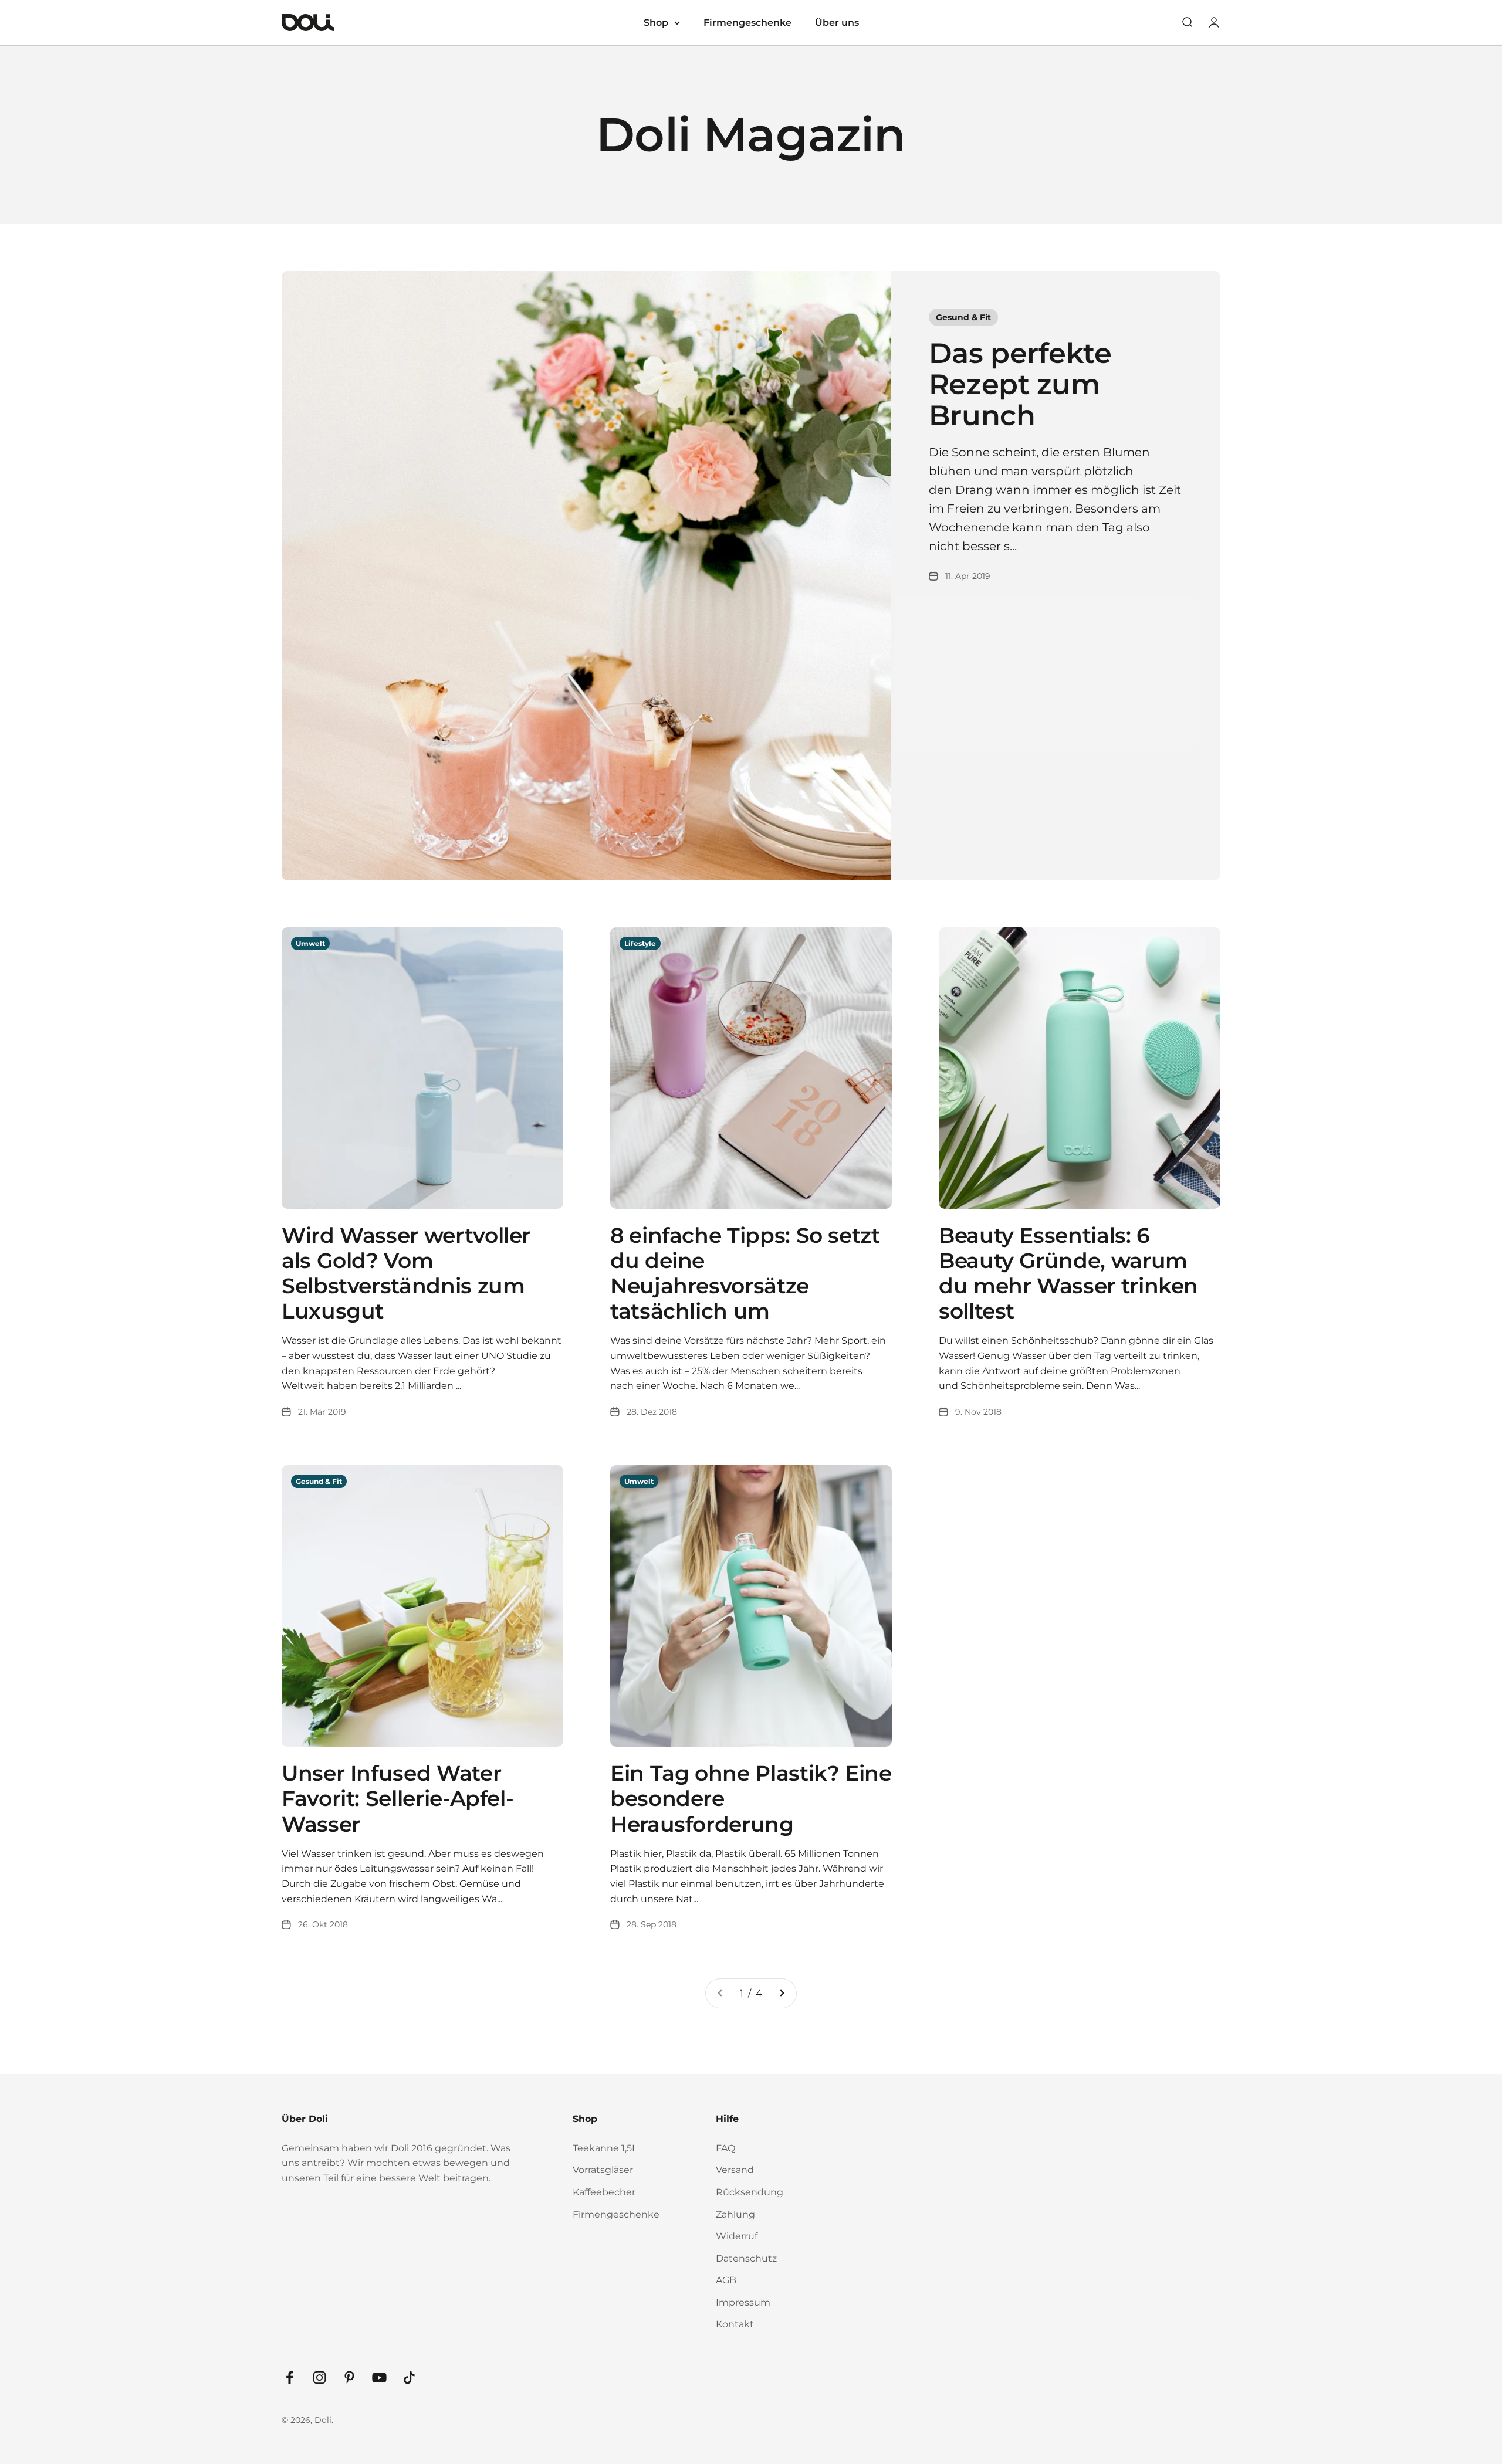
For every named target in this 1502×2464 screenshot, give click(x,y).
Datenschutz (746, 2258)
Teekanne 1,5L (605, 2148)
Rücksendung (750, 2192)
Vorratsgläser (603, 2170)
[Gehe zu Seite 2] (782, 1994)
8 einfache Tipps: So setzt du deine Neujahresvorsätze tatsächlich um (745, 1273)
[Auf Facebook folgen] (290, 2377)
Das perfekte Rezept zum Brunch (1020, 384)
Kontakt (735, 2324)
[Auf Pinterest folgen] (349, 2377)
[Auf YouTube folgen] (379, 2377)
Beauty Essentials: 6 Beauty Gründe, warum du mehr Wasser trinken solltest (1068, 1273)
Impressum (743, 2302)
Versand (735, 2170)
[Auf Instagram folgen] (319, 2377)
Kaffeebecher (604, 2192)
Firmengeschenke (747, 23)
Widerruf (737, 2236)
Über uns (837, 23)
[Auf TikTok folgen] (409, 2377)
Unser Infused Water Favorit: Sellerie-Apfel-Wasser (398, 1798)
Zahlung (735, 2214)
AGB (726, 2280)
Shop (656, 23)
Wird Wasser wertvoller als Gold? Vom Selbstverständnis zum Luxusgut (406, 1273)
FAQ (725, 2148)
